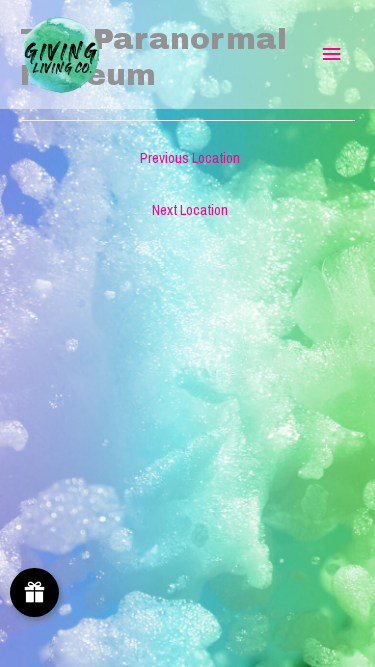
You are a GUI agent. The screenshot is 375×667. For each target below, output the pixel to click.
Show (34, 592)
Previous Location (190, 158)
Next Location (190, 210)
